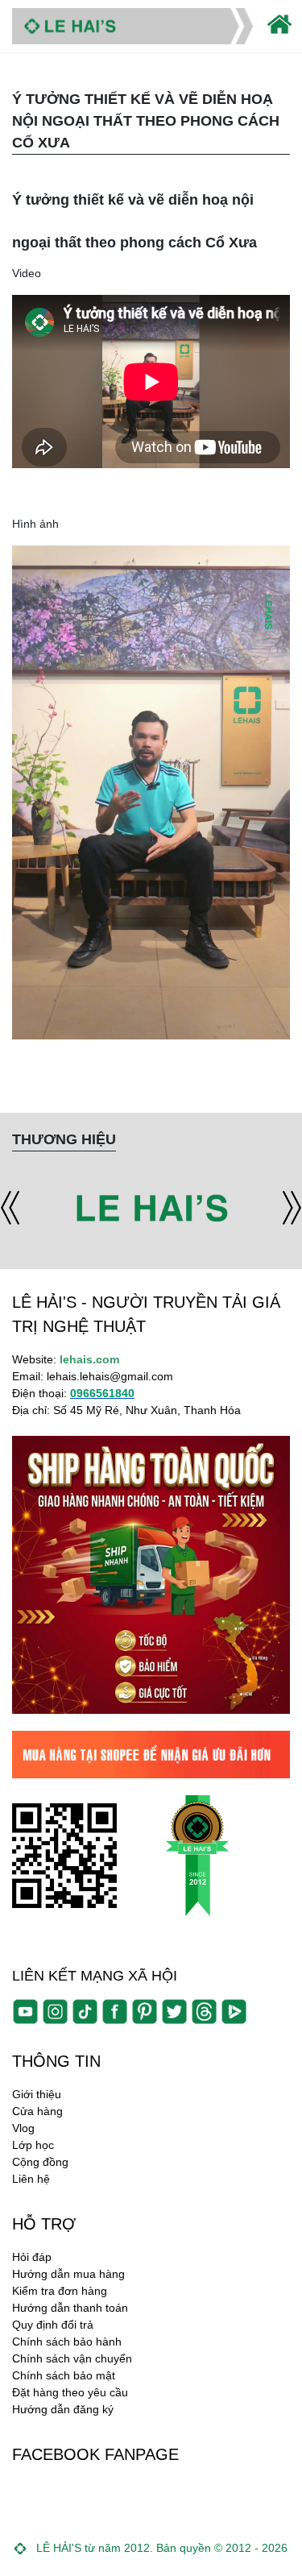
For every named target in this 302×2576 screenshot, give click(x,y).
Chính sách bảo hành (67, 2342)
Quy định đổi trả (53, 2325)
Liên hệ (31, 2179)
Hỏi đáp (32, 2257)
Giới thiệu (37, 2094)
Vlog (23, 2128)
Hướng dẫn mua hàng (68, 2274)
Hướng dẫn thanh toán (70, 2308)
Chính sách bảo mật (64, 2375)
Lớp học (33, 2145)
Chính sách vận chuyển (72, 2358)
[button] (10, 1208)
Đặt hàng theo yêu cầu (70, 2392)
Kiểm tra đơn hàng (60, 2291)
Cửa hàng (37, 2111)
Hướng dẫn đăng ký (63, 2409)
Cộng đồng (40, 2162)
